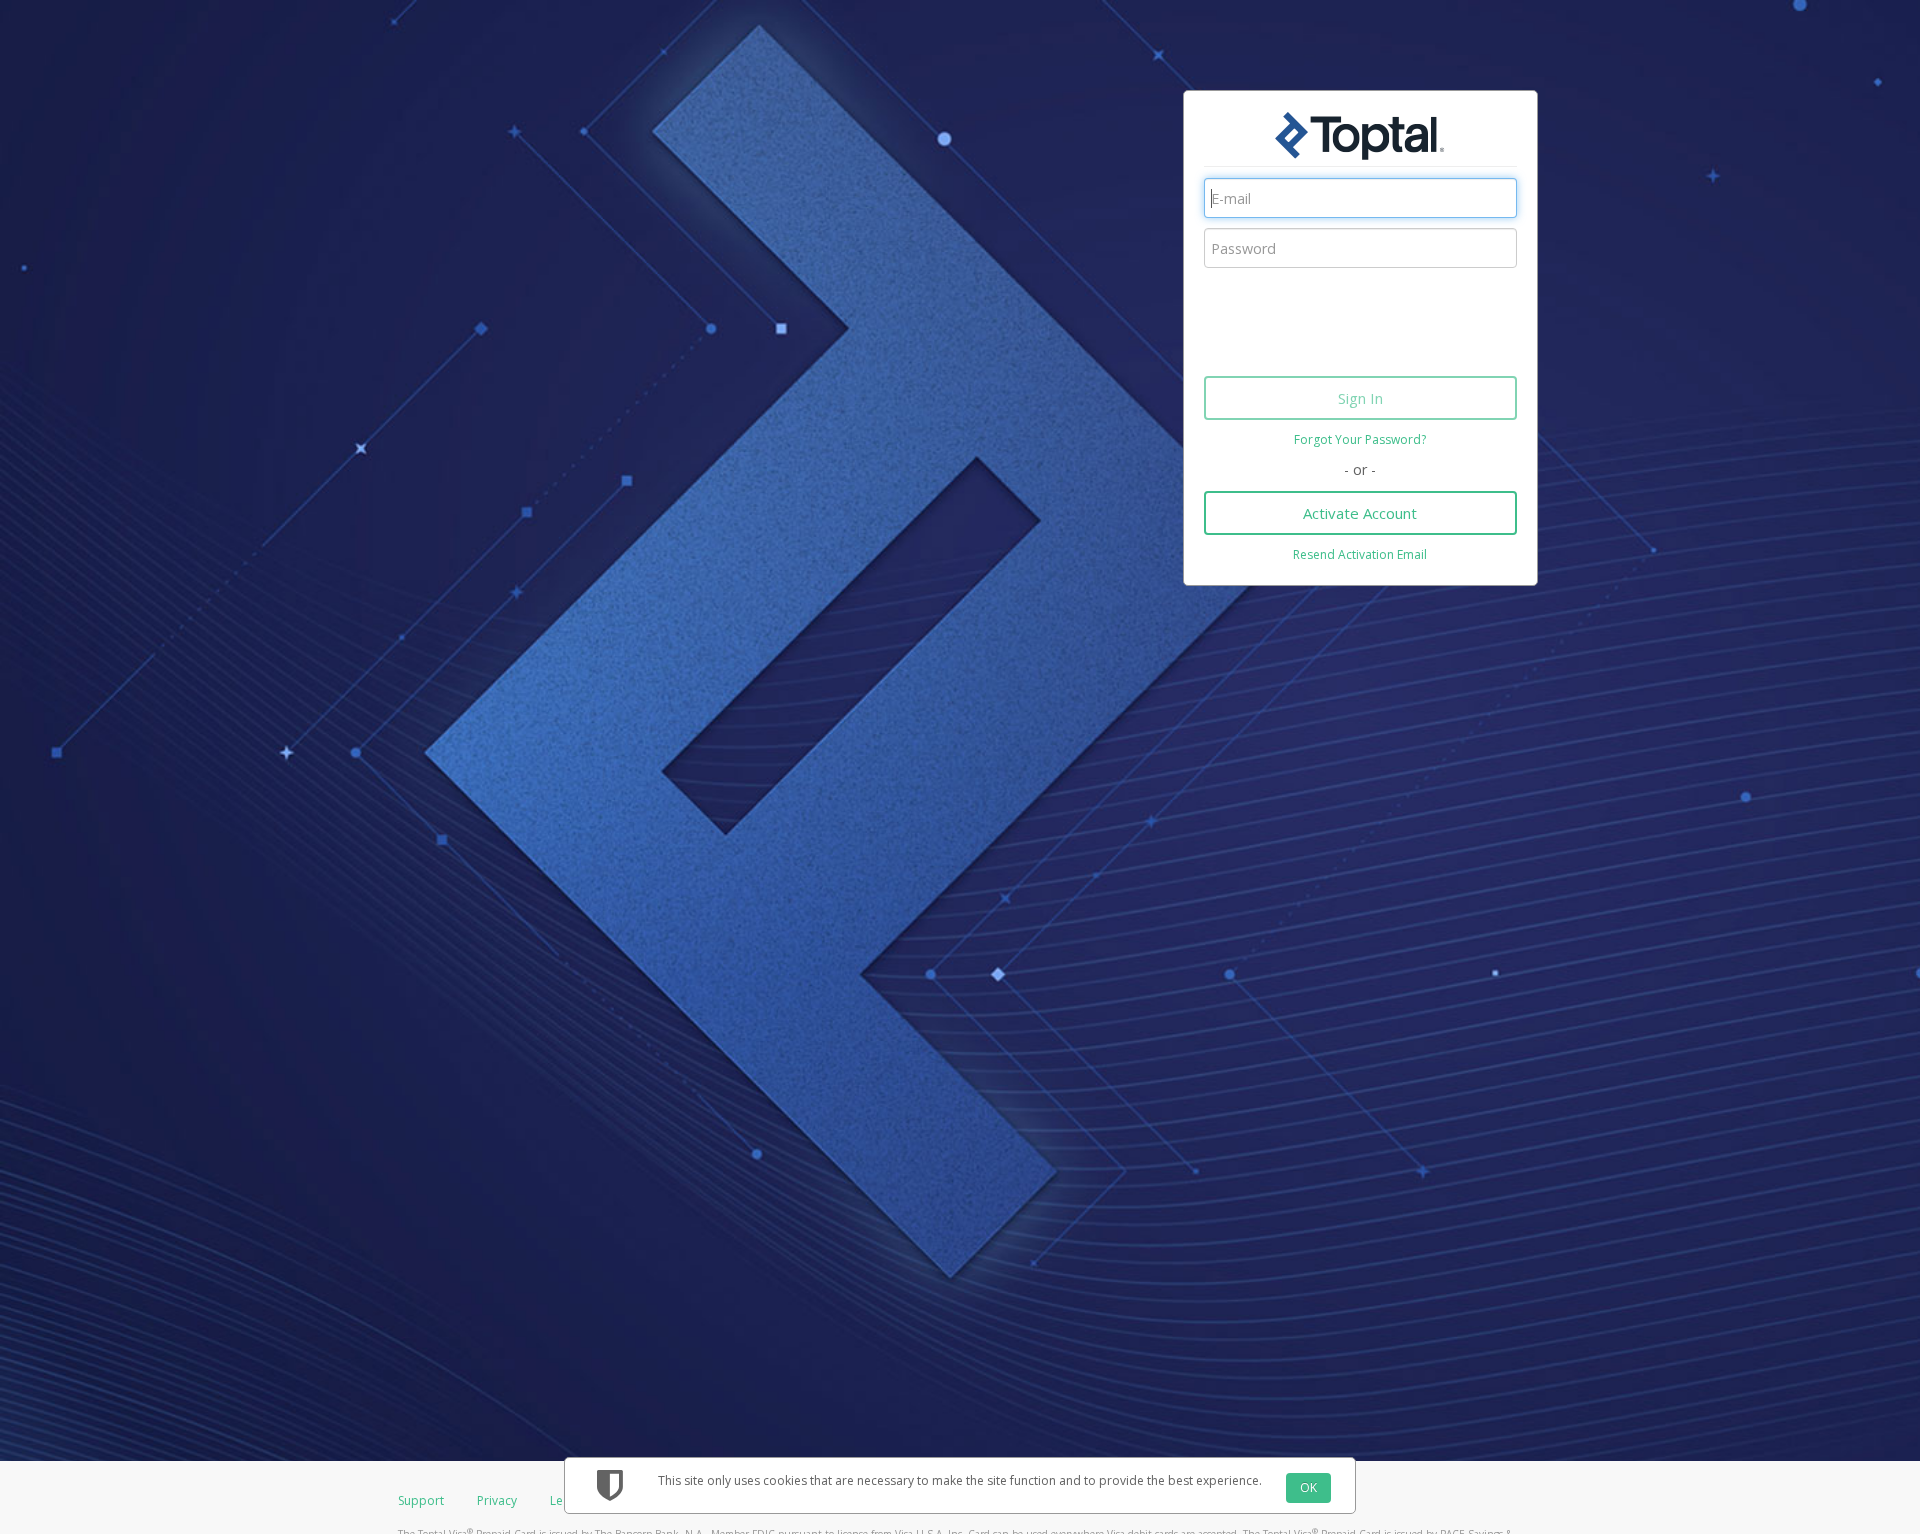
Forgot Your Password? (1360, 439)
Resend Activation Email (1360, 554)
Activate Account (1360, 513)
